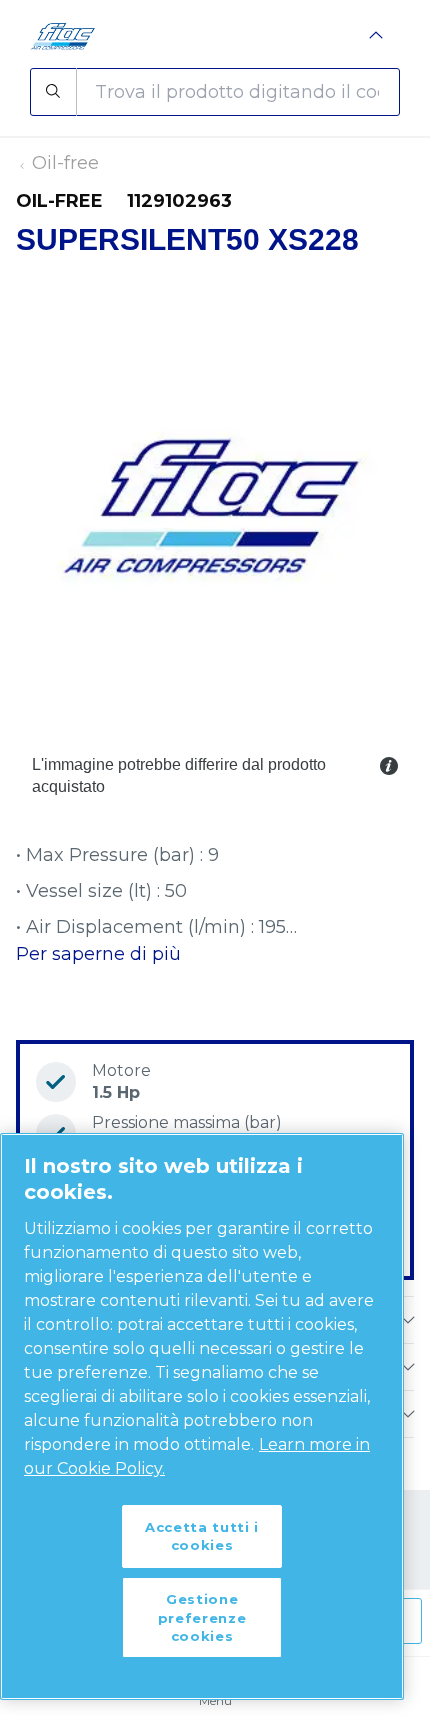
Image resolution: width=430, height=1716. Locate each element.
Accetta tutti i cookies (202, 1536)
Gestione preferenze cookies (202, 1617)
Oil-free (65, 163)
